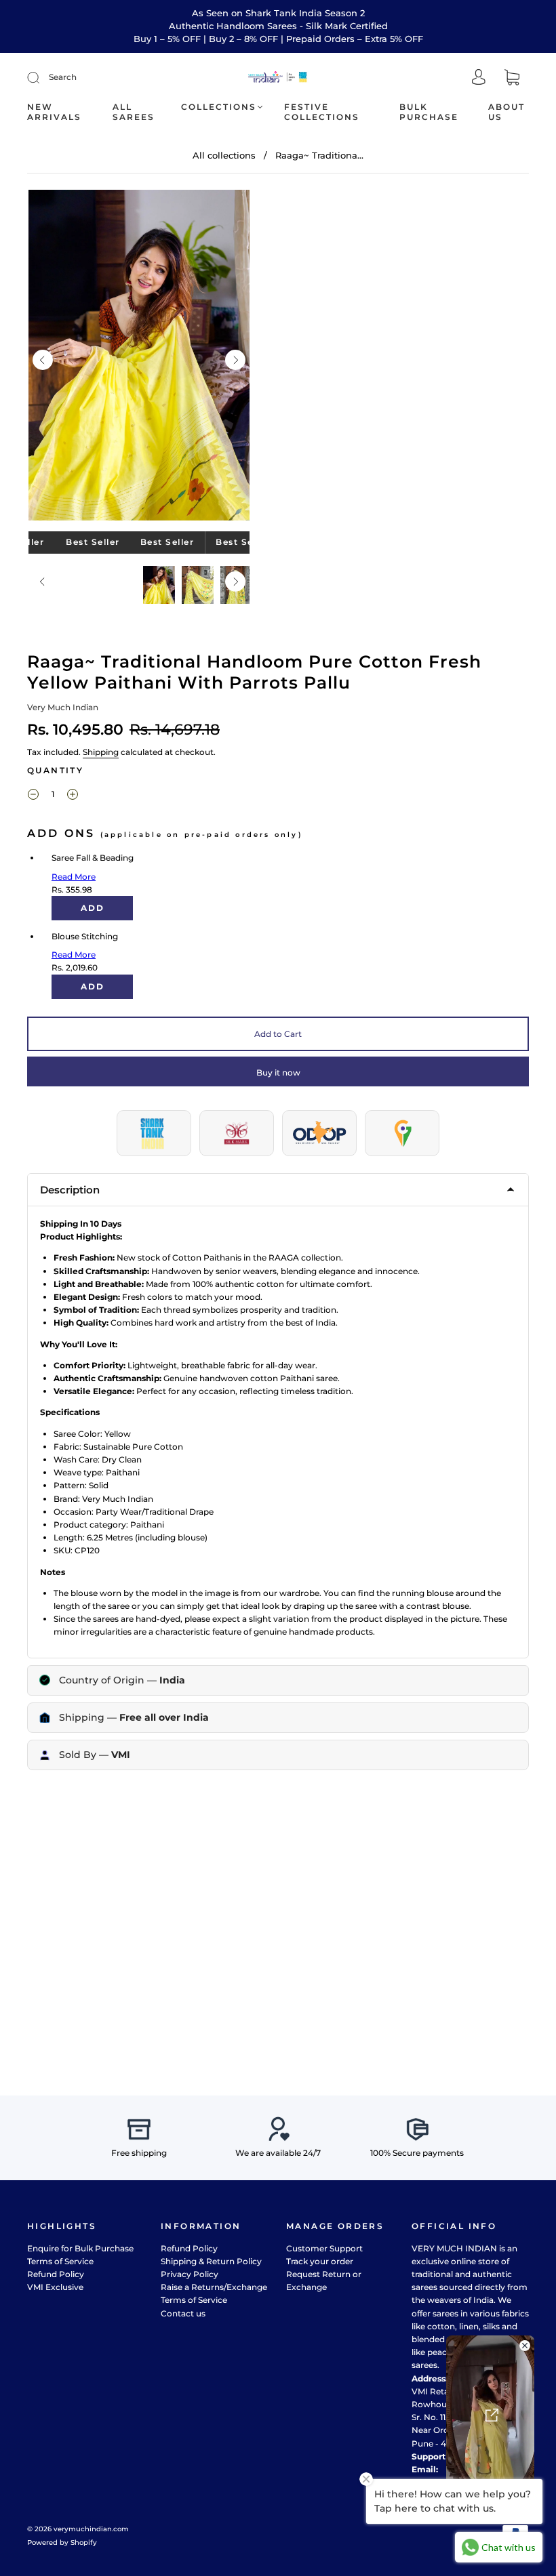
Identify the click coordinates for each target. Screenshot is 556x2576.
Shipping (101, 752)
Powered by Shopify (62, 2542)
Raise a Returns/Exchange (214, 2287)
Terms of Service (60, 2261)
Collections (219, 107)
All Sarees (134, 112)
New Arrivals (54, 112)
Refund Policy (56, 2274)
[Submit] (42, 77)
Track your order (320, 2261)
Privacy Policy (190, 2274)
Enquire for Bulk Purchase (80, 2248)
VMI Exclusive (55, 2287)
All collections (224, 155)
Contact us (183, 2313)
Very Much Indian (63, 707)
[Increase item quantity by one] (73, 796)
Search (63, 77)
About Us (507, 112)
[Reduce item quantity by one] (33, 796)
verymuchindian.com (91, 2529)
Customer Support (324, 2248)
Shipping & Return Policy (211, 2261)
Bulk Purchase (429, 112)
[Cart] (512, 78)
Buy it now (278, 1072)
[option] (139, 355)
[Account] (479, 78)
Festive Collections (322, 112)
